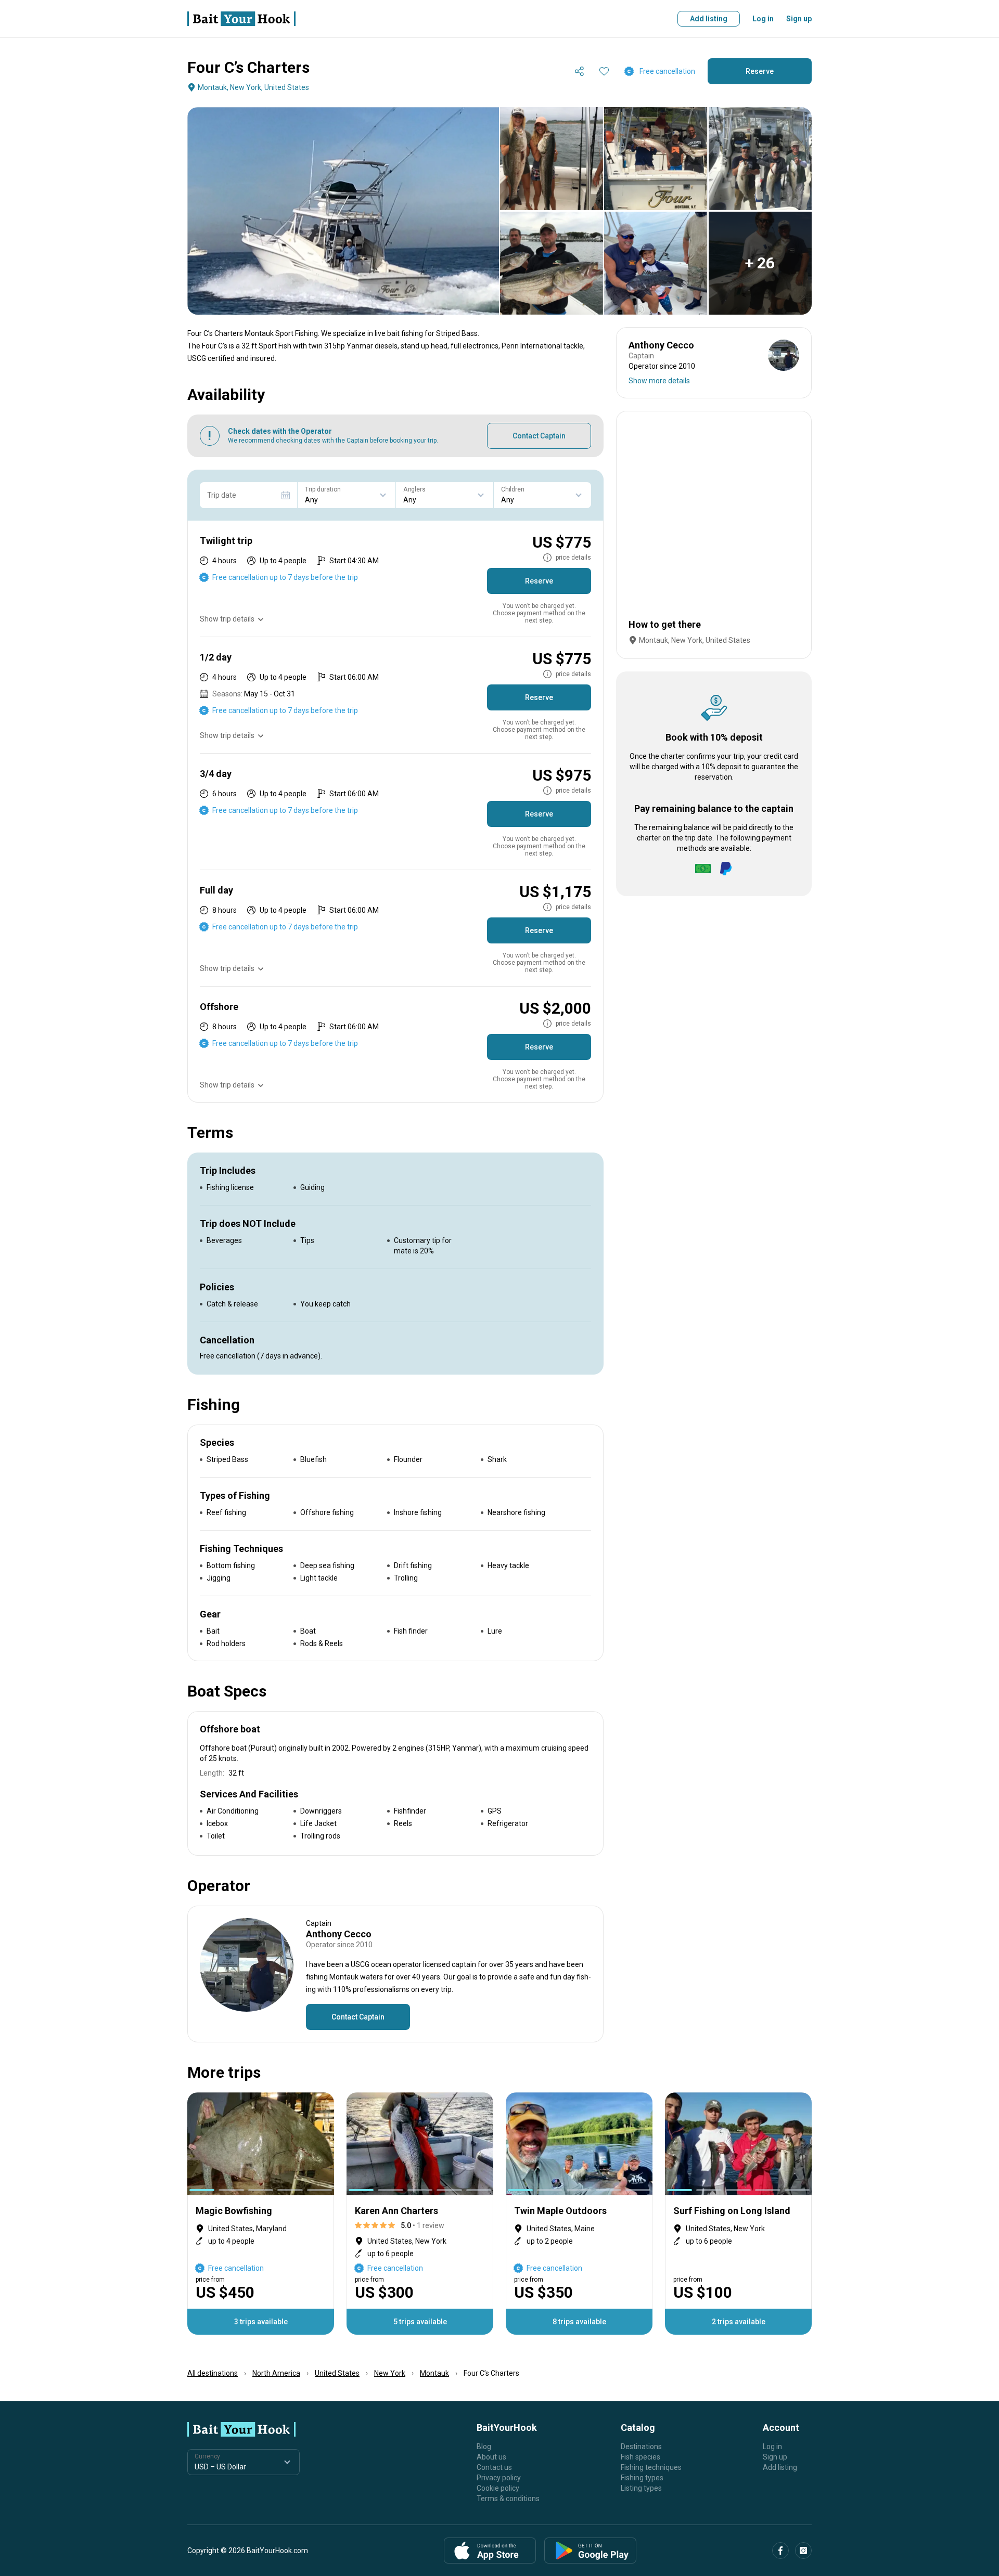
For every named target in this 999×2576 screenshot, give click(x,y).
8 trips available (579, 2322)
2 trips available (739, 2322)
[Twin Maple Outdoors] (579, 2213)
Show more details (659, 381)
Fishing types (642, 2478)
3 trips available (261, 2322)
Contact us (494, 2467)
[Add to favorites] (604, 71)
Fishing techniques (651, 2467)
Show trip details (227, 619)
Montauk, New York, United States (253, 87)
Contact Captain (539, 436)
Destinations (641, 2446)
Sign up (799, 19)
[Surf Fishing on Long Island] (738, 2213)
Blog (484, 2446)
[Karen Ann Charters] (420, 2213)
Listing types (641, 2488)
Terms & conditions (508, 2499)
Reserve (760, 71)
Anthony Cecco (339, 1934)
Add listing (709, 19)
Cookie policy (498, 2488)
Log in (763, 19)
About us (491, 2457)
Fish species (641, 2457)
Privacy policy (499, 2478)
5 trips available (420, 2322)
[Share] (579, 71)
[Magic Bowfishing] (261, 2213)
